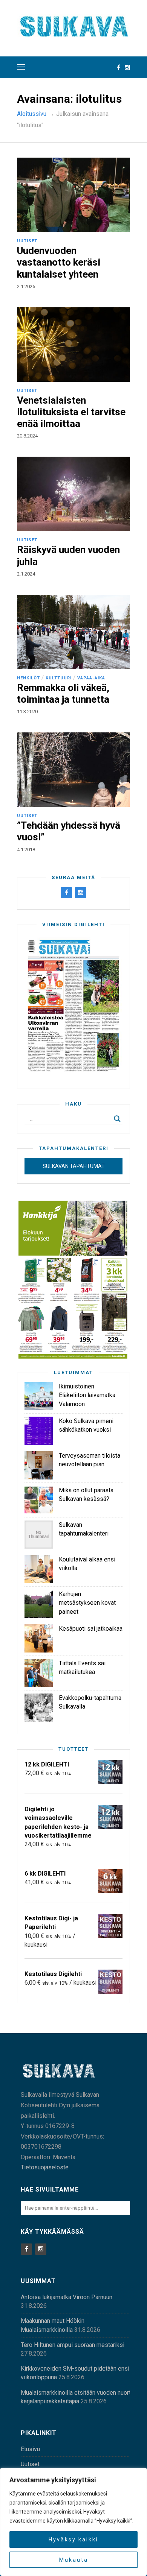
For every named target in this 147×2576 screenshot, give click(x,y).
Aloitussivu (32, 114)
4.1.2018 (26, 850)
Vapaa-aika (91, 678)
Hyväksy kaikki (73, 2540)
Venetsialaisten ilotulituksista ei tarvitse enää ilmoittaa (71, 412)
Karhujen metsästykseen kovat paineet (87, 1603)
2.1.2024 (26, 574)
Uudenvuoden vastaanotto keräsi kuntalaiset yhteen (59, 262)
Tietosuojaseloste (45, 2167)
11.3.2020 (27, 712)
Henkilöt (28, 678)
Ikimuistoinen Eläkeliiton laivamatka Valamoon (87, 1395)
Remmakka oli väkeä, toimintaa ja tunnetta (63, 693)
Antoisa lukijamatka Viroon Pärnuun (67, 2297)
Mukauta (74, 2560)
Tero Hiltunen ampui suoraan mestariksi (73, 2345)
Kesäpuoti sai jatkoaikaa (91, 1629)
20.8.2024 (27, 436)
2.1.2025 (26, 286)
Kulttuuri (59, 678)
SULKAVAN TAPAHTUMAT (74, 1166)
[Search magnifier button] (117, 1119)
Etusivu (30, 2449)
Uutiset (27, 241)
